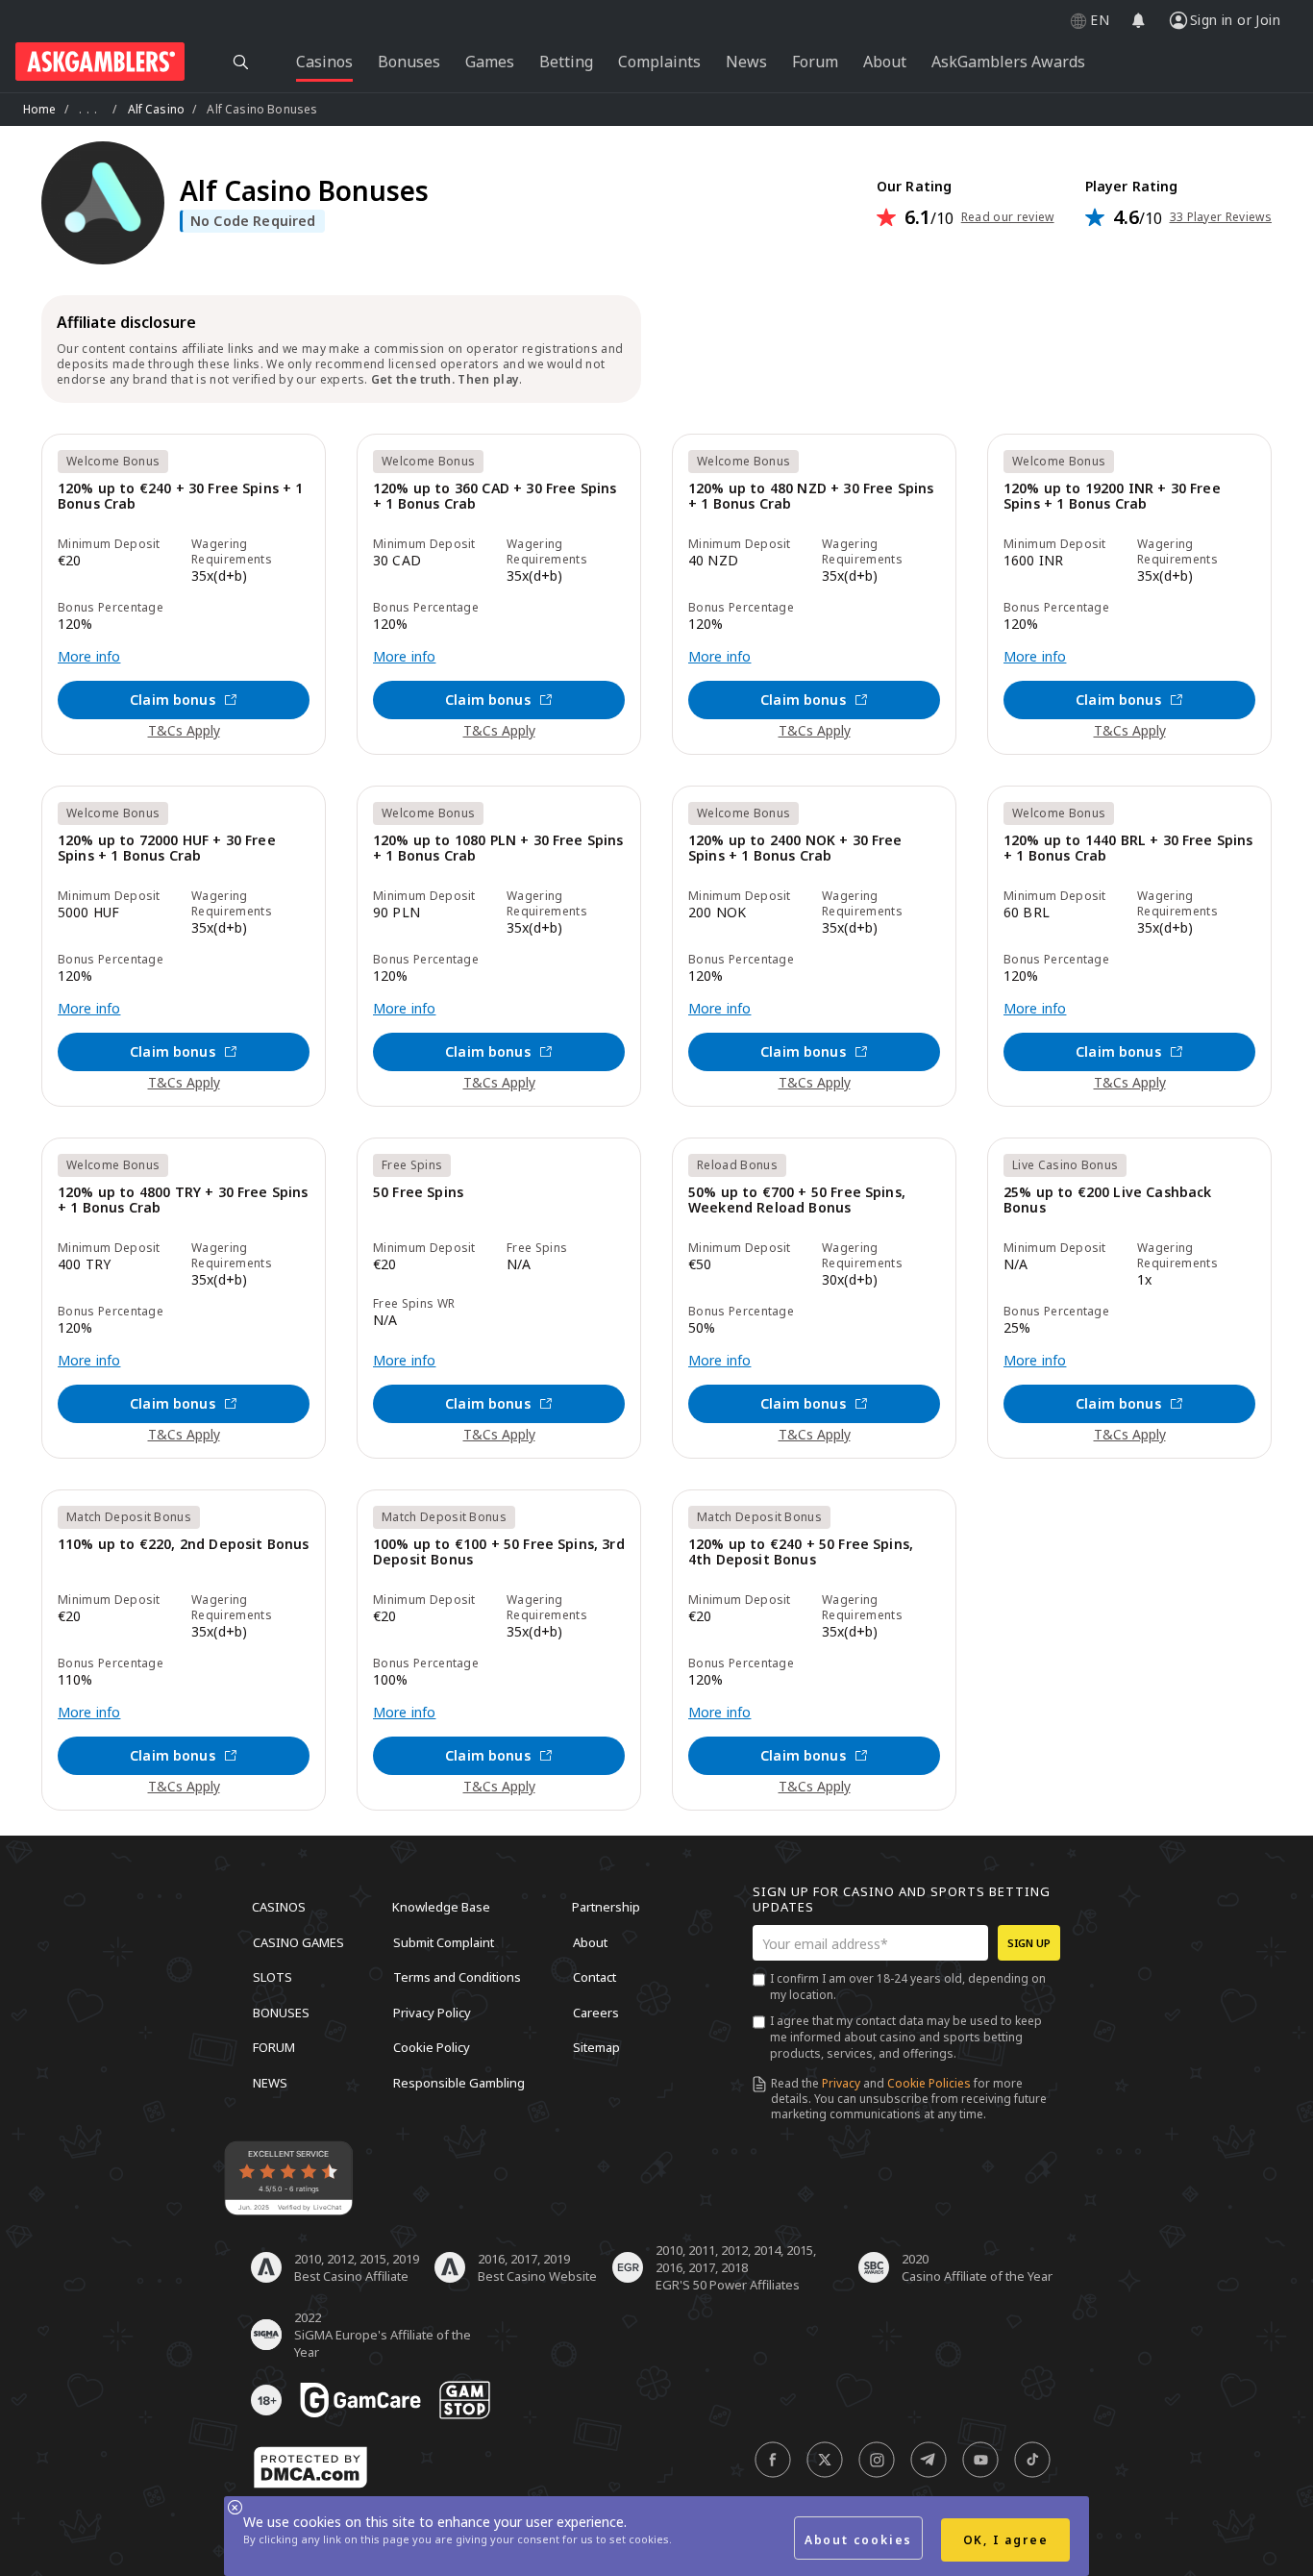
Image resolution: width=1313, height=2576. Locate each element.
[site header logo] (100, 62)
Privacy (841, 2083)
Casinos (279, 1907)
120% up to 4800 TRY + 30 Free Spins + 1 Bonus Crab (183, 1200)
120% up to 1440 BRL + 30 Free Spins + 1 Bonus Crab (1128, 849)
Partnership (606, 1907)
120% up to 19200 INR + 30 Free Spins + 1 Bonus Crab (1112, 497)
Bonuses (281, 2012)
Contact (595, 1977)
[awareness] (360, 2400)
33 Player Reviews (1221, 217)
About (590, 1941)
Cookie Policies (929, 2083)
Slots (273, 1977)
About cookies (858, 2540)
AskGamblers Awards (1008, 62)
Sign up (1029, 1943)
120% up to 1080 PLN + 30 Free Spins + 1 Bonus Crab (498, 849)
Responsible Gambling (459, 2082)
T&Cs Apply (184, 730)
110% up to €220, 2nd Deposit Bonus (183, 1545)
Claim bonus (173, 700)
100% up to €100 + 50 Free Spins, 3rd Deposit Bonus (499, 1552)
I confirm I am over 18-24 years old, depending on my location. (908, 1987)
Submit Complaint (444, 1941)
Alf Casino (157, 109)
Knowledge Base (441, 1907)
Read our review (1008, 217)
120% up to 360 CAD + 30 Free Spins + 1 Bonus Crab (495, 497)
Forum (274, 2047)
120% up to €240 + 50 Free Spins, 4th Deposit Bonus (801, 1552)
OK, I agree (1006, 2540)
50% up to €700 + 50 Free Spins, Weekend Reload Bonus (797, 1200)
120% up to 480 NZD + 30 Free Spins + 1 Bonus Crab (811, 497)
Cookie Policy (432, 2047)
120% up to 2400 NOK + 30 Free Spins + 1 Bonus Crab (795, 849)
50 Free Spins (418, 1193)
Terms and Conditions (457, 1977)
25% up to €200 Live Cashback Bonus (1107, 1200)
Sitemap (596, 2047)
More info (89, 657)
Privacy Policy (432, 2012)
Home (40, 109)
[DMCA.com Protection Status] (310, 2467)
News (270, 2082)
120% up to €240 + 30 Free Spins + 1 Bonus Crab (181, 497)
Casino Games (298, 1941)
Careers (596, 2012)
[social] (773, 2460)
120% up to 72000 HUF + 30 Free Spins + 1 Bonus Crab (167, 849)
